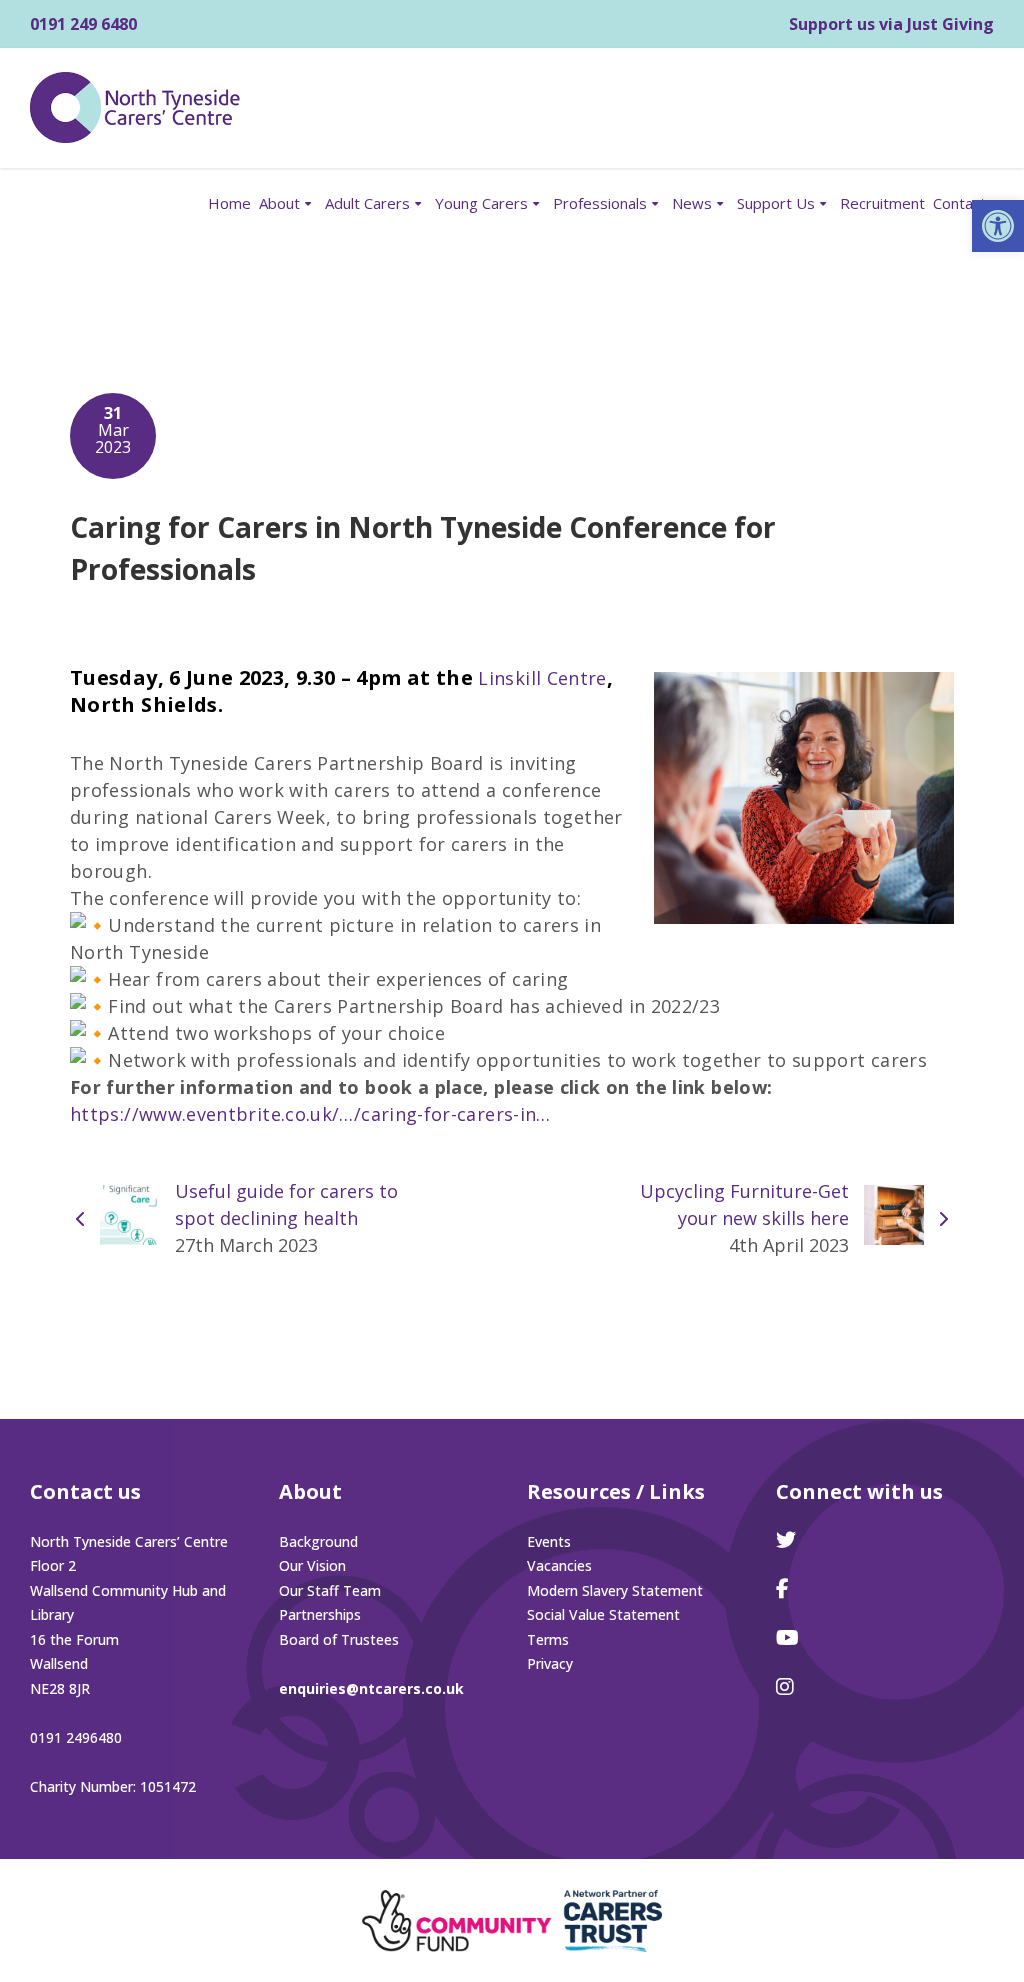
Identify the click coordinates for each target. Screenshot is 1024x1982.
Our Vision (312, 1565)
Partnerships (320, 1614)
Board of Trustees (339, 1639)
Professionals (600, 203)
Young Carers (481, 203)
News (692, 203)
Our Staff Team (330, 1590)
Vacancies (559, 1565)
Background (318, 1541)
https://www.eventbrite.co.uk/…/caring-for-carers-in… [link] (310, 1114)
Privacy (550, 1663)
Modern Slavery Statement (615, 1590)
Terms (548, 1639)
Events (549, 1541)
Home (229, 203)
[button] (998, 226)
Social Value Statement (603, 1614)
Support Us (776, 203)
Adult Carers (367, 203)
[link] (542, 678)
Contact (959, 203)
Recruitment (882, 203)
